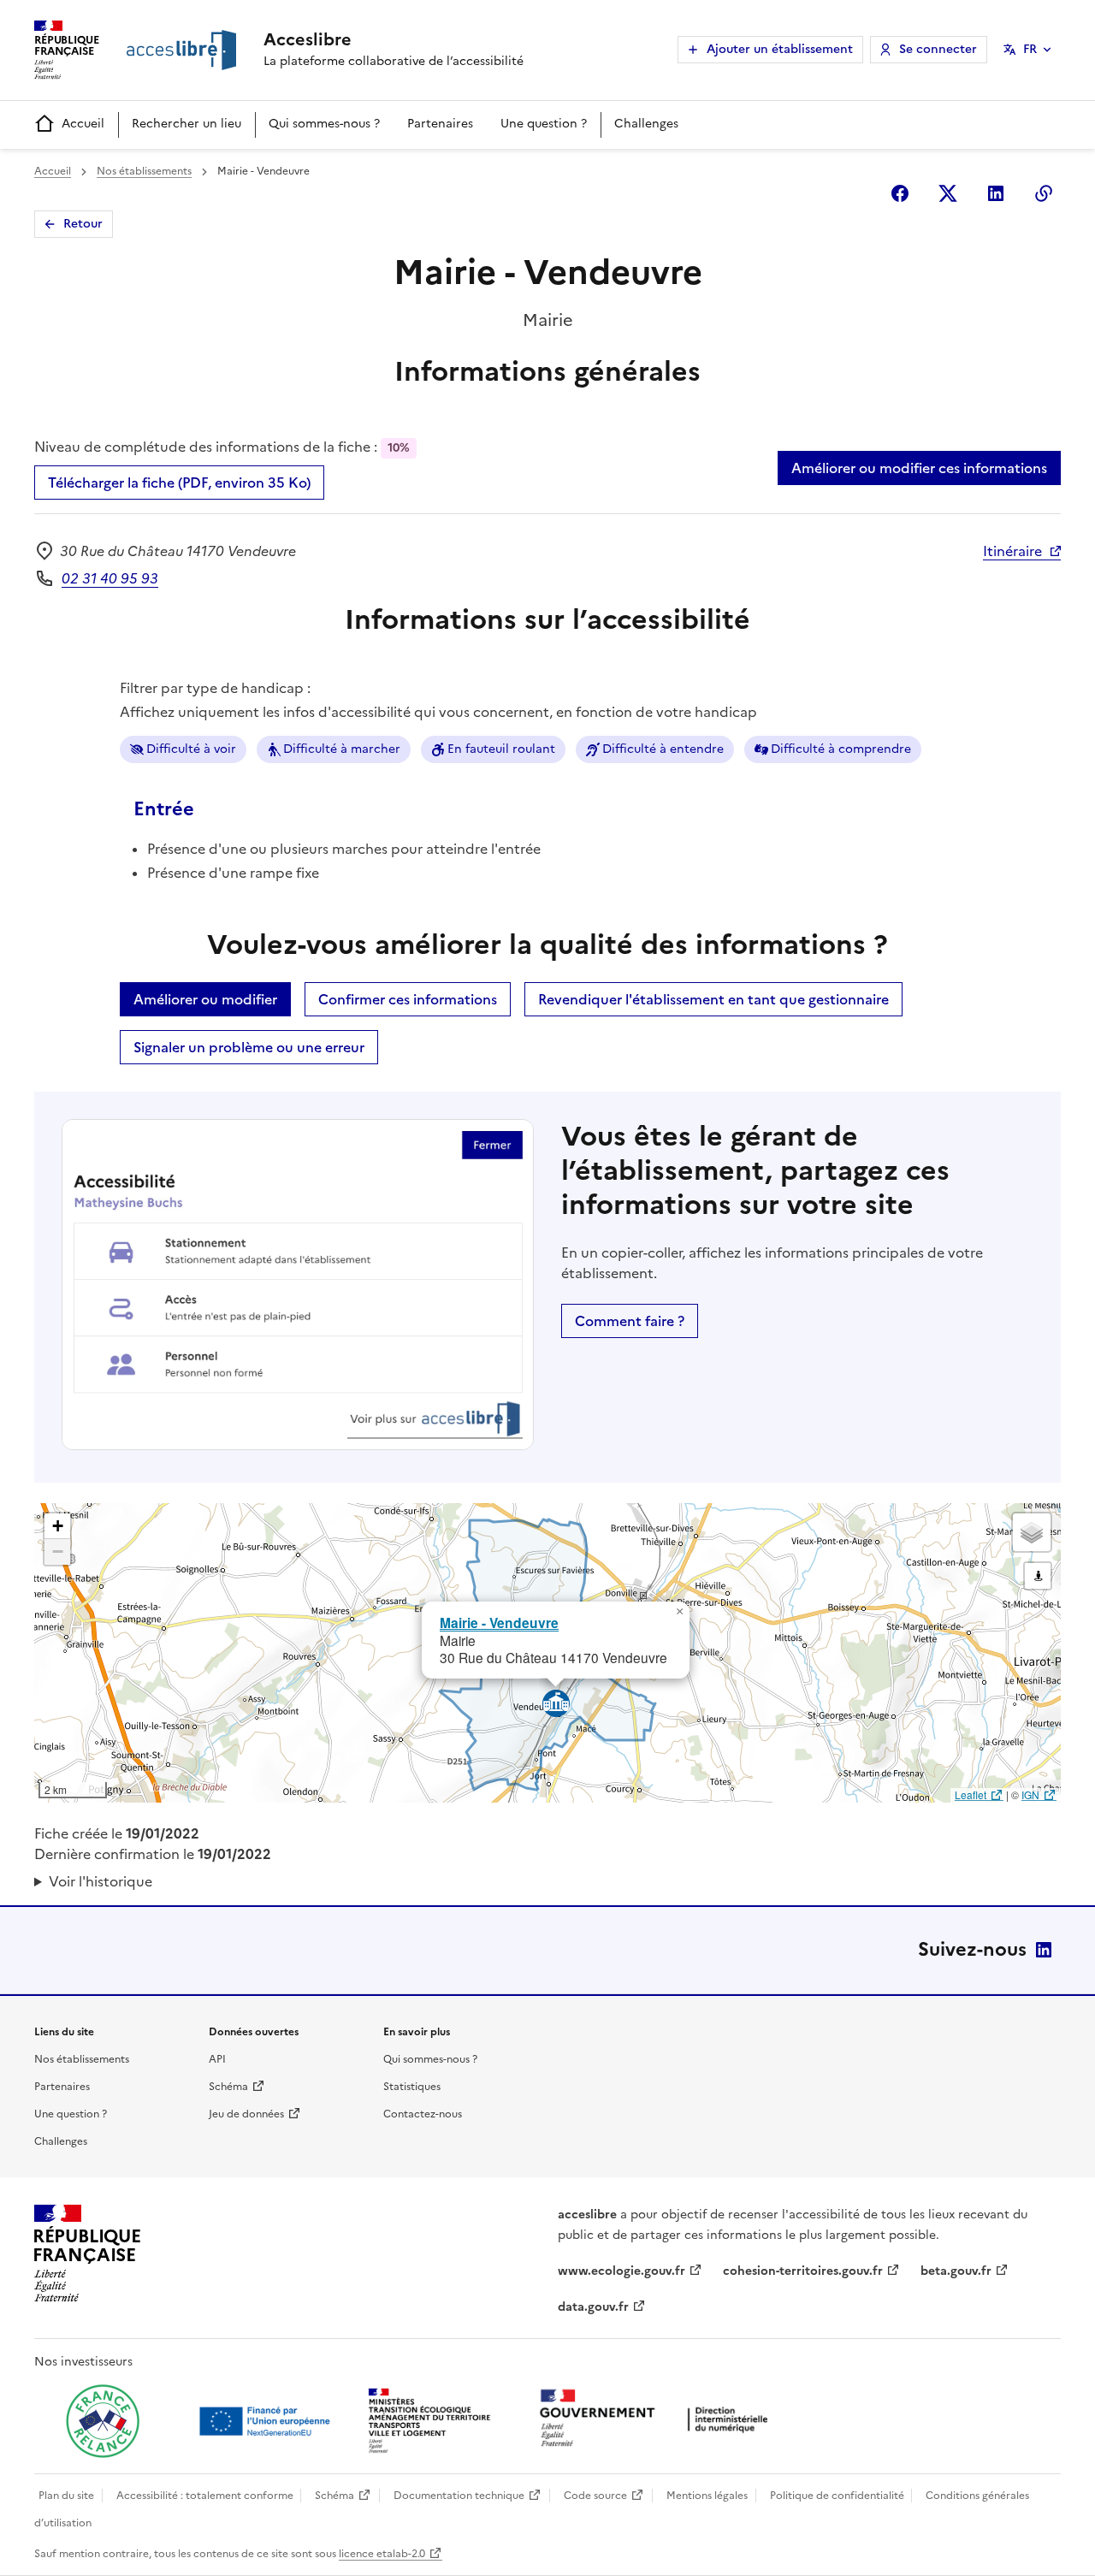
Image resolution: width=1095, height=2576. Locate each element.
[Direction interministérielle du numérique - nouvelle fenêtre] (658, 2420)
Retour (83, 224)
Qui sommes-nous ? (324, 124)
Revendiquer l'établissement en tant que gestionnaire (713, 999)
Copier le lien (1044, 193)
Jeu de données (246, 2114)
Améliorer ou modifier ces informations (919, 468)
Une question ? (544, 124)
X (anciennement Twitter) (948, 193)
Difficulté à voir (191, 749)
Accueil (83, 124)
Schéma (228, 2087)
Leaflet (971, 1794)
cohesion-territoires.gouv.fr (803, 2271)
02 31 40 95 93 (110, 578)
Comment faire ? (630, 1321)
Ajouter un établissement (780, 49)
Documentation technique (459, 2496)
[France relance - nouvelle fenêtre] (103, 2421)
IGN (1030, 1794)
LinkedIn (1044, 1950)
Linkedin (996, 193)
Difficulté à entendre (663, 749)
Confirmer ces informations (408, 999)
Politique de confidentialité (837, 2496)
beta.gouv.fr (956, 2271)
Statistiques (412, 2087)
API (217, 2059)
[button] (679, 1612)
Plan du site (66, 2496)
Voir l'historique (101, 1881)
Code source (595, 2496)
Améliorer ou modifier (205, 999)
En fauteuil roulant (501, 749)
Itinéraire (1012, 551)
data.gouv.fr (593, 2307)
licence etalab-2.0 (382, 2554)
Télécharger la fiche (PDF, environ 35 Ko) (179, 483)
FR (1030, 49)
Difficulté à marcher (342, 749)
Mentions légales (707, 2496)
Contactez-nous (423, 2114)
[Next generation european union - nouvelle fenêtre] (267, 2421)
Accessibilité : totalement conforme (205, 2496)
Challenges (646, 124)
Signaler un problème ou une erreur (249, 1047)
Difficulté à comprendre (841, 749)
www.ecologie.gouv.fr (621, 2271)
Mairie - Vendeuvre (499, 1623)
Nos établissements (144, 171)
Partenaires (440, 124)
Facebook (900, 193)
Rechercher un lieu (186, 124)
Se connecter (938, 49)
